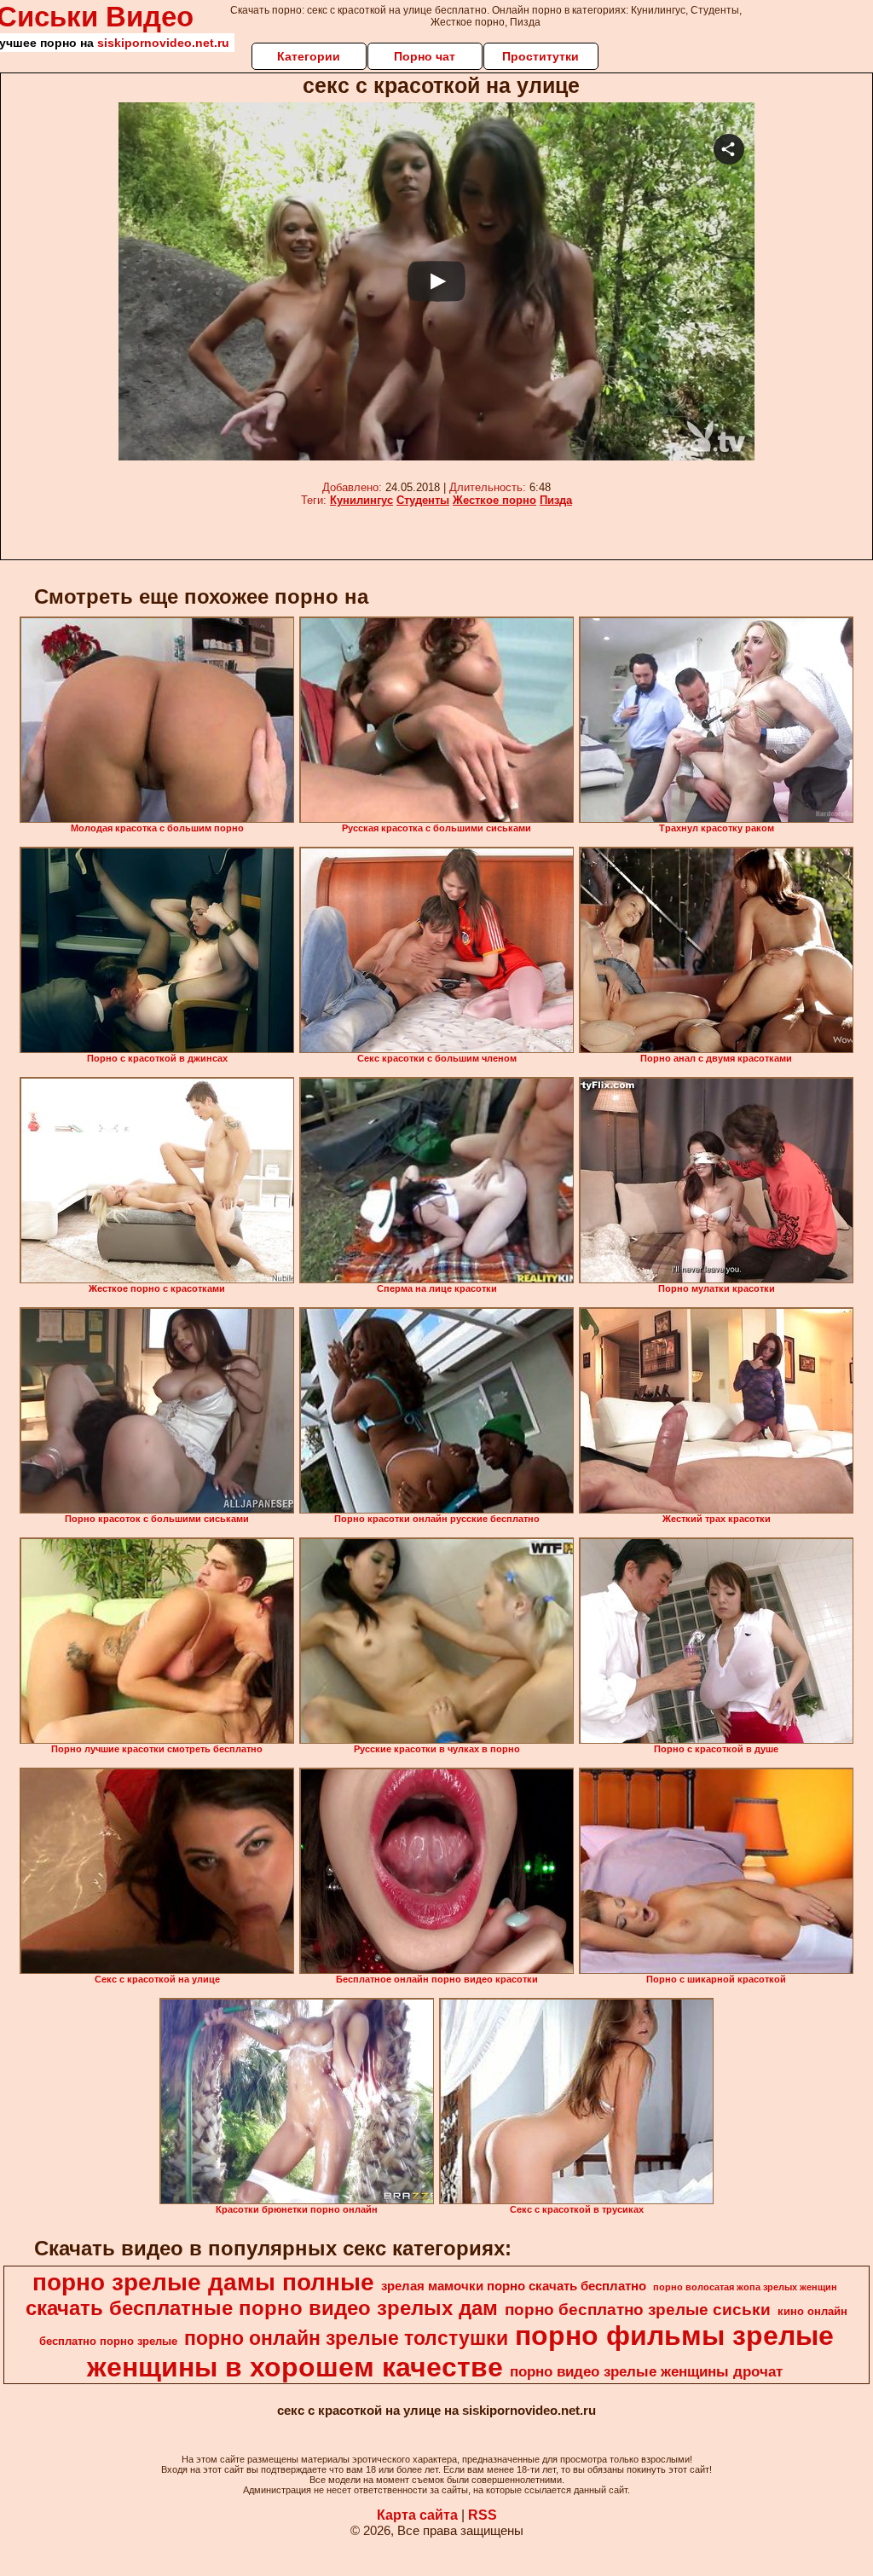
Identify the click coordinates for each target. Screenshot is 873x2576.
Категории (309, 56)
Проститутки (541, 56)
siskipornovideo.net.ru (163, 43)
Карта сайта (417, 2515)
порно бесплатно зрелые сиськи (638, 2310)
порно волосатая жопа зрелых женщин (745, 2287)
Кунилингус (361, 500)
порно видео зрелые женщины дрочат (646, 2371)
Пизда (556, 500)
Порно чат (425, 56)
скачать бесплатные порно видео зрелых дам (262, 2308)
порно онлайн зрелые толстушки (346, 2338)
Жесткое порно (494, 500)
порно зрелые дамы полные (203, 2282)
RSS (483, 2515)
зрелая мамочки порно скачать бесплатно (514, 2286)
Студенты (423, 500)
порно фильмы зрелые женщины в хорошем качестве (460, 2351)
